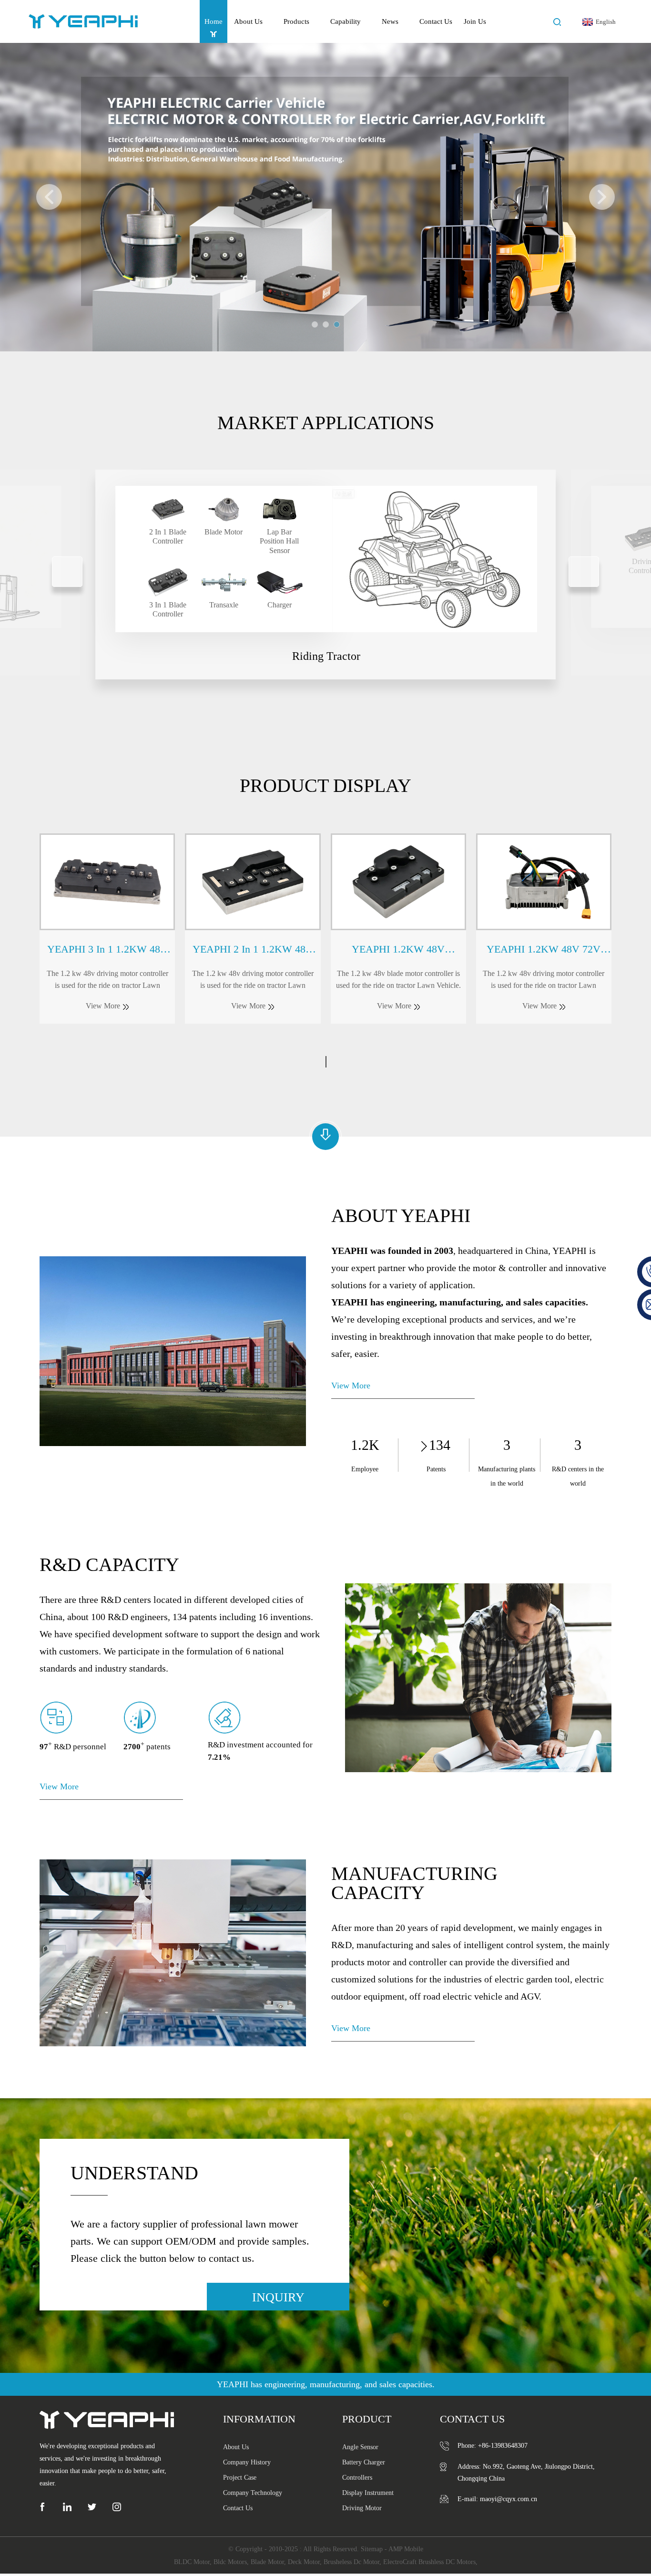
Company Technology (253, 2493)
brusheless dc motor (351, 2562)
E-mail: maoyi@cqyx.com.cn (497, 2499)
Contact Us (436, 21)
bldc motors (230, 2562)
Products (296, 21)
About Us (248, 21)
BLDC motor (192, 2562)
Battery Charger (364, 2462)
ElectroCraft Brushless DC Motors (429, 2562)
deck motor (304, 2562)
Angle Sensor (360, 2447)
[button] (49, 197)
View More (351, 1385)
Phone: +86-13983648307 (493, 2446)
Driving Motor (362, 2508)
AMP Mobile (406, 2549)
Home (214, 21)
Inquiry (278, 2297)
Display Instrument (368, 2493)
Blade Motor (267, 2562)
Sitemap (372, 2549)
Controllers (357, 2478)
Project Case (240, 2478)
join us (475, 21)
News (390, 21)
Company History (247, 2462)
